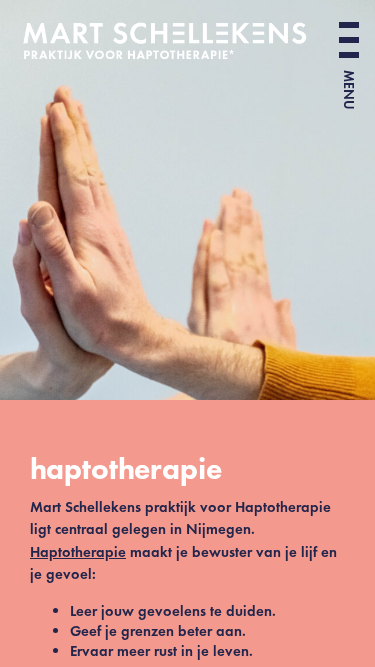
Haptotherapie (78, 552)
